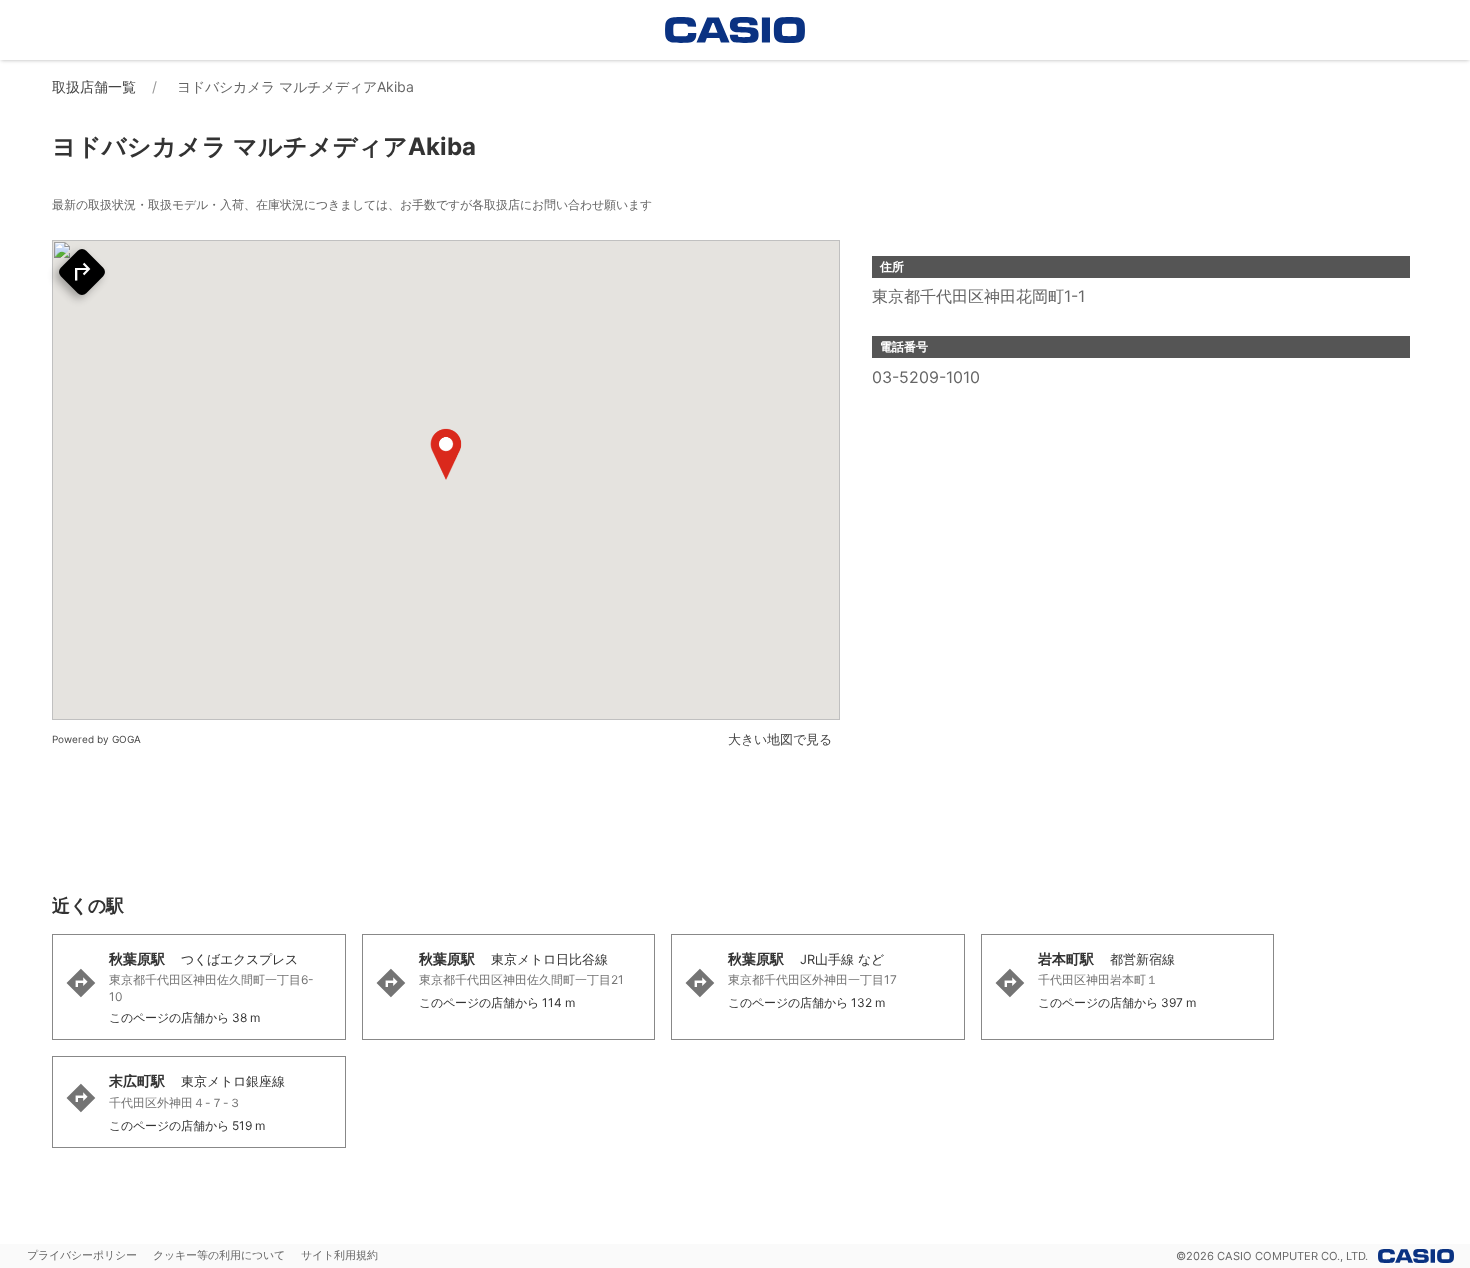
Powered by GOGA (96, 739)
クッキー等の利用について (219, 1255)
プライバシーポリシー (82, 1255)
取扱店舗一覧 (94, 86)
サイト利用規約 (339, 1255)
